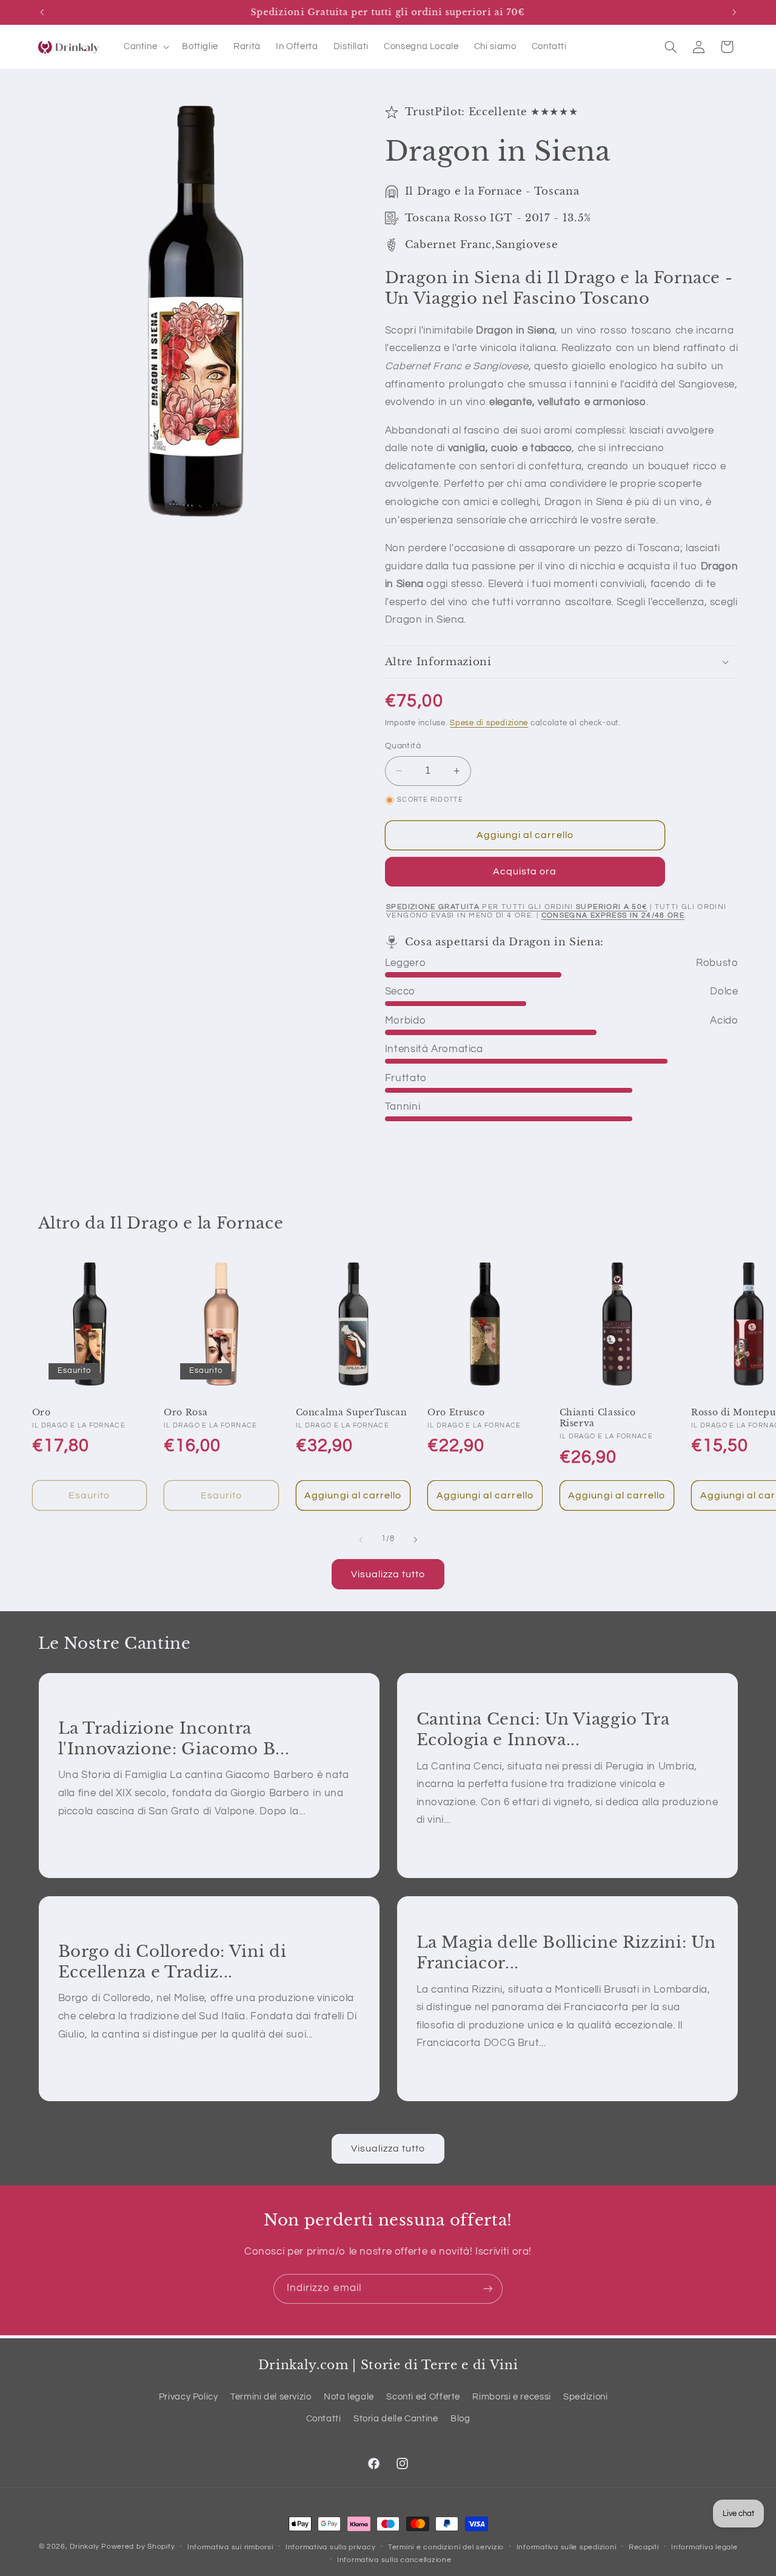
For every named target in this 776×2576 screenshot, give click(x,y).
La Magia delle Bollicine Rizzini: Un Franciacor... (566, 1953)
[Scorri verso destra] (415, 1540)
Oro (42, 1412)
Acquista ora (525, 871)
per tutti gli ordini (517, 907)
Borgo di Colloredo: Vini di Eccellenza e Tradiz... (172, 1961)
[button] (145, 47)
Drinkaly (84, 2547)
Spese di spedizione (489, 723)
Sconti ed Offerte (423, 2397)
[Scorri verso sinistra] (361, 1540)
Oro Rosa (186, 1412)
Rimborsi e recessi (511, 2397)
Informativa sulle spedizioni (567, 2547)
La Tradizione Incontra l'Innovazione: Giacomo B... (173, 1738)
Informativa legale (704, 2547)
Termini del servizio (271, 2397)
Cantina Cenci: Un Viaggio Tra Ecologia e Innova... (543, 1729)
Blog (460, 2419)
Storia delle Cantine (396, 2419)
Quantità (403, 746)
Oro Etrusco (456, 1412)
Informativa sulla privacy (330, 2547)
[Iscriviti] (488, 2289)
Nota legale (349, 2397)
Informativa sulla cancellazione (394, 2560)
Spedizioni (585, 2397)
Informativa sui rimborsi (230, 2547)
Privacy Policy (189, 2397)
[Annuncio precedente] (42, 12)
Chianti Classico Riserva (598, 1418)
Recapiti (644, 2547)
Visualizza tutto (388, 1574)
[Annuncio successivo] (734, 12)
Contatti (324, 2419)
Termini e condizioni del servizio (446, 2547)
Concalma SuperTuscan (352, 1412)
